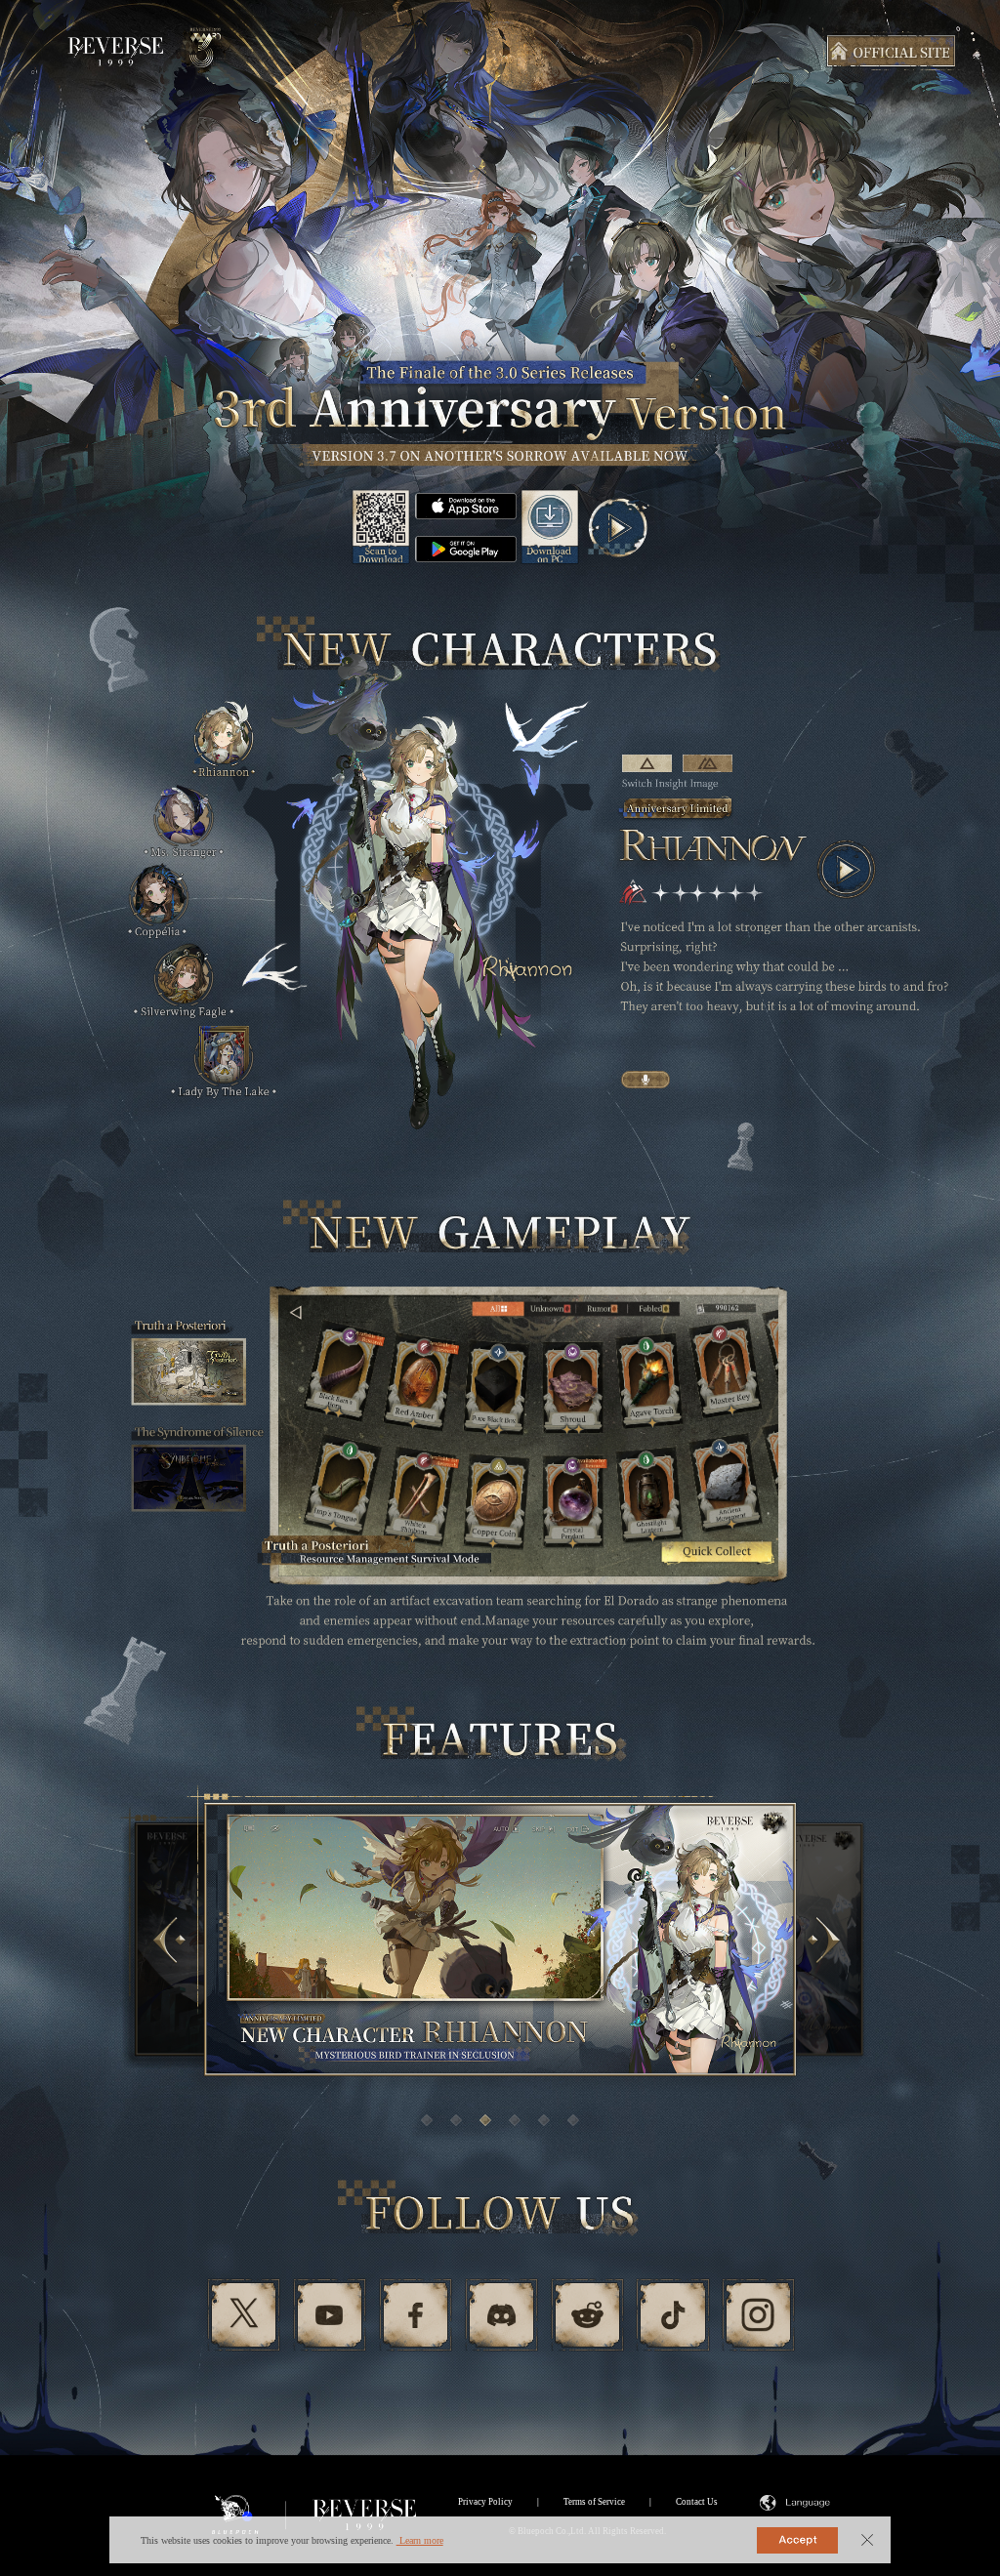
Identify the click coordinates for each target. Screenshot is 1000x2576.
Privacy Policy (485, 2502)
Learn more (420, 2540)
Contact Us (697, 2502)
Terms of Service (594, 2502)
